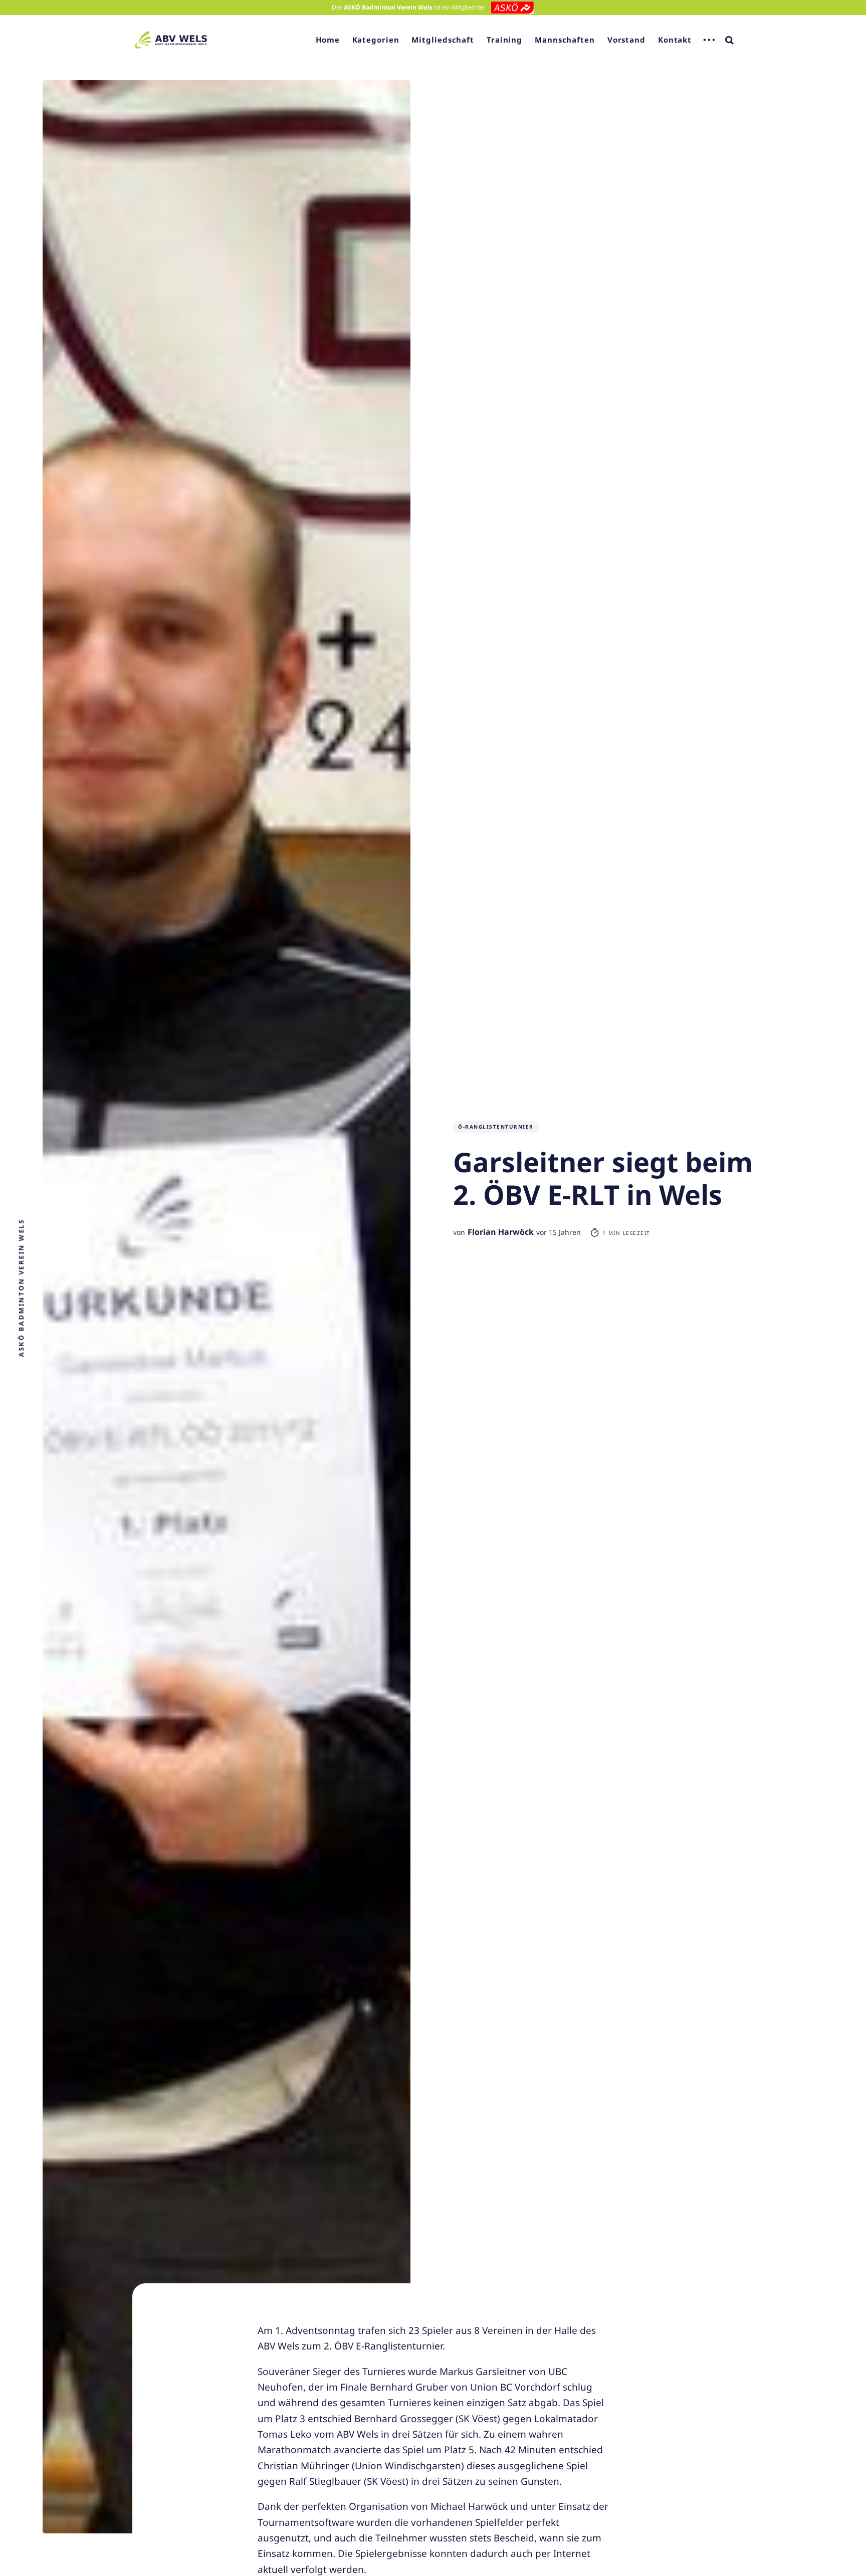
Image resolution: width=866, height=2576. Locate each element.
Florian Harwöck (501, 1232)
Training (504, 40)
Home (328, 40)
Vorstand (626, 40)
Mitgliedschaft (443, 40)
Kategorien (376, 40)
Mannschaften (565, 40)
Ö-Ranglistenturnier (496, 1127)
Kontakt (675, 40)
